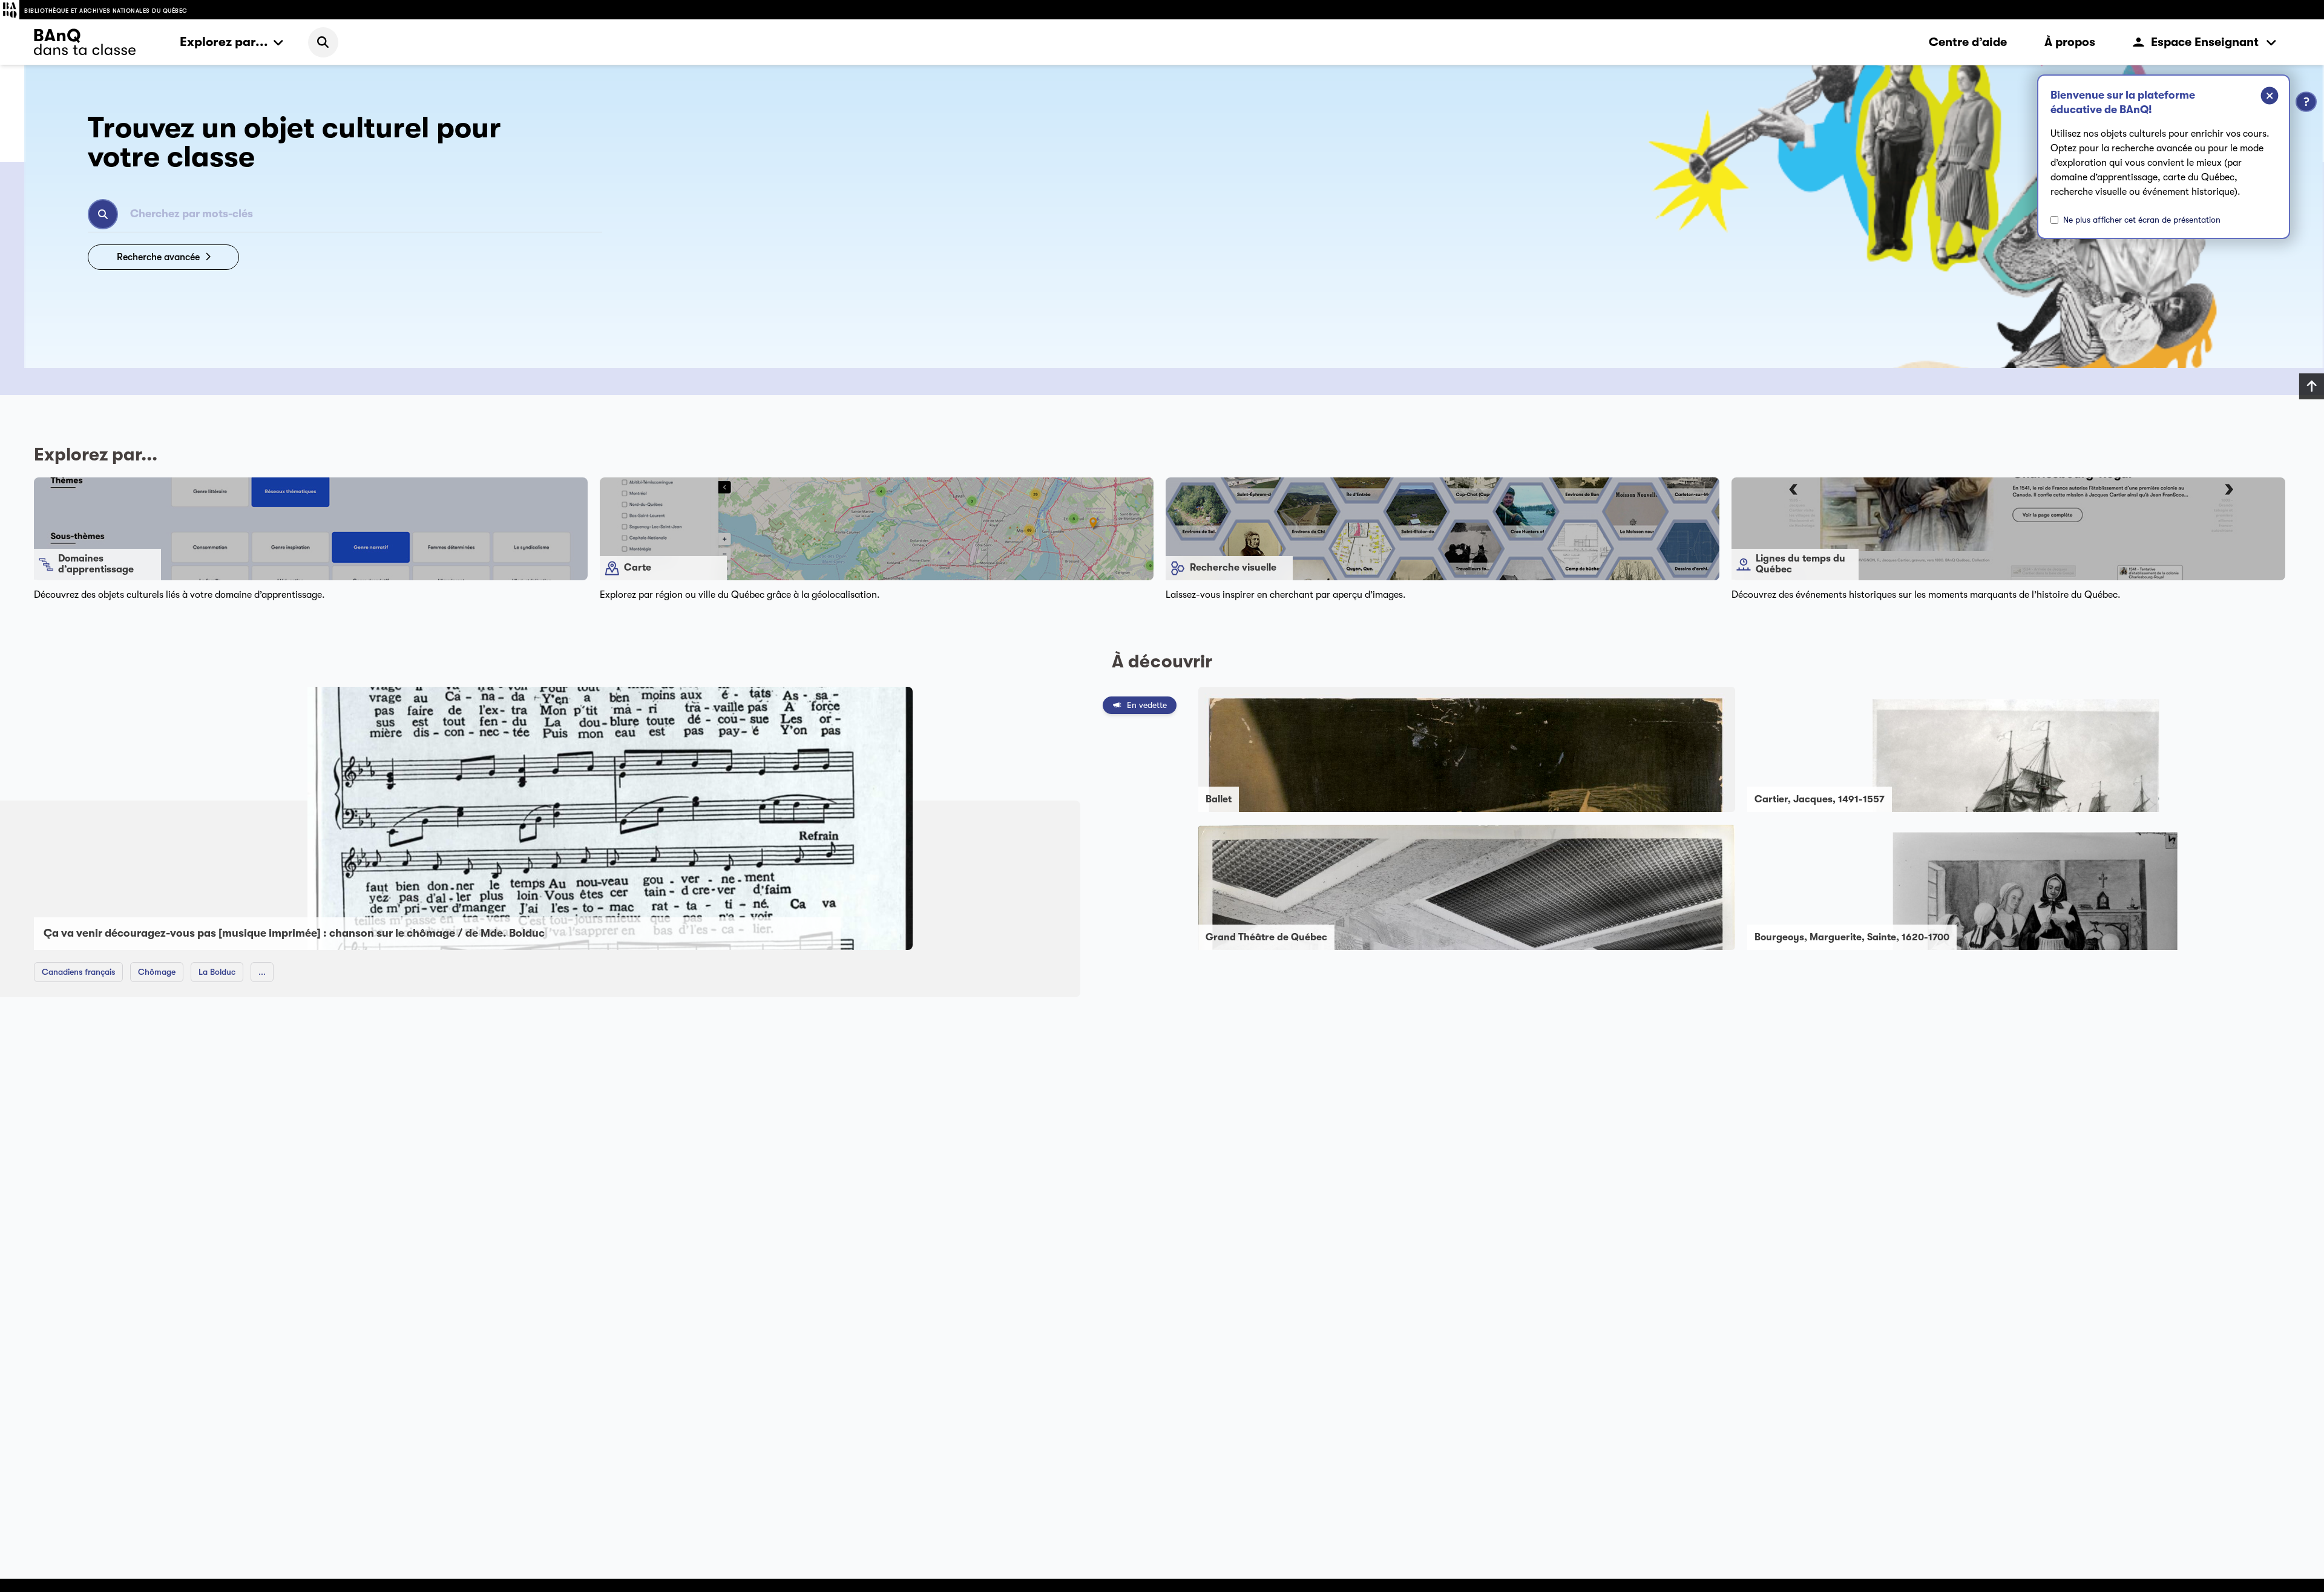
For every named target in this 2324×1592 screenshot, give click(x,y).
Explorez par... (224, 42)
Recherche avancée (158, 257)
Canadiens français (78, 972)
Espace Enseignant (2205, 42)
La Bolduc (217, 972)
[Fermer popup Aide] (2260, 97)
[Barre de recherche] (323, 42)
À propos (2070, 42)
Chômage (157, 972)
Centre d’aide (1968, 42)
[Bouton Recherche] (103, 214)
